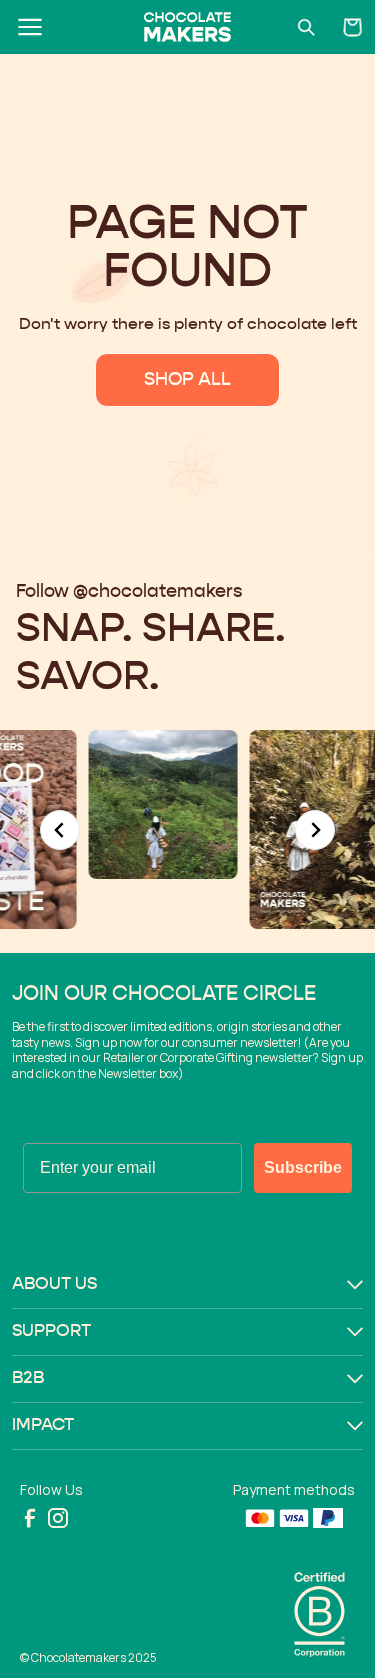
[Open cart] (353, 27)
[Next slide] (315, 830)
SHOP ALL (187, 380)
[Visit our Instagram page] (58, 1518)
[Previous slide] (60, 830)
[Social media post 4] (290, 829)
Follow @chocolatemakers (129, 592)
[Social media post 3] (128, 804)
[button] (187, 1285)
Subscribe (303, 1167)
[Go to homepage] (187, 27)
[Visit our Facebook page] (30, 1518)
